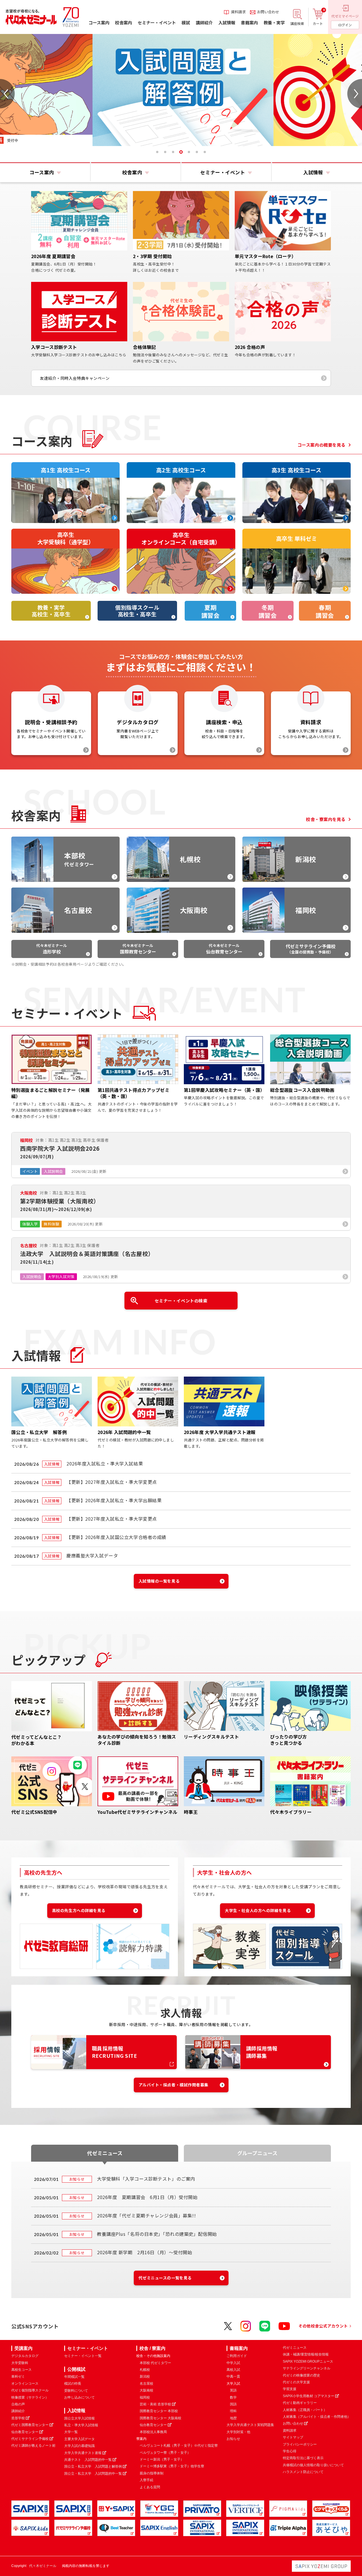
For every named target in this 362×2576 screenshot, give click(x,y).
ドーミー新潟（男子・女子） (162, 2459)
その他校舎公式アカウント (323, 2326)
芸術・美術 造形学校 (155, 2404)
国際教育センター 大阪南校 (160, 2418)
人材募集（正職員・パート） (305, 2410)
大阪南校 (146, 2390)
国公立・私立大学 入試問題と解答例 (93, 2466)
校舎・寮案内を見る (326, 819)
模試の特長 (73, 2384)
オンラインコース (25, 2384)
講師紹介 (18, 2411)
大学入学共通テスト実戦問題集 (250, 2425)
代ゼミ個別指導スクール (30, 2390)
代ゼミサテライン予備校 (30, 2439)
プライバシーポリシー (300, 2444)
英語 (233, 2390)
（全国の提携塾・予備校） (311, 949)
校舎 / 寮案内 (152, 2348)
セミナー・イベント (88, 2348)
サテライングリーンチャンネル (307, 2368)
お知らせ (233, 2439)
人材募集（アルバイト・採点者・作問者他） (317, 2417)
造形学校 (18, 2418)
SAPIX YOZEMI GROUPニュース (308, 2361)
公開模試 (76, 2369)
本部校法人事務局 (153, 2432)
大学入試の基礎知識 (79, 2446)
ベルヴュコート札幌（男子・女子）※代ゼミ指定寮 (179, 2446)
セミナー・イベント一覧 (83, 2356)
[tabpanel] (181, 90)
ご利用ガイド (237, 2356)
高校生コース (21, 2370)
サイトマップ (293, 2437)
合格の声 (18, 2404)
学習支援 (290, 2389)
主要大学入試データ (79, 2439)
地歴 (233, 2418)
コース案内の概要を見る (322, 445)
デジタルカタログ (25, 2356)
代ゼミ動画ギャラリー (300, 2403)
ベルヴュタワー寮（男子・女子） (165, 2453)
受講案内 (23, 2348)
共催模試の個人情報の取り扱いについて (313, 2465)
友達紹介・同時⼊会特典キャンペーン (75, 378)
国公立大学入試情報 (79, 2418)
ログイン (345, 25)
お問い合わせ (293, 2423)
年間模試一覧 (74, 2377)
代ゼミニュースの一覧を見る (165, 2278)
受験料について (76, 2391)
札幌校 (145, 2370)
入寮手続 (146, 2480)
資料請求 (290, 2431)
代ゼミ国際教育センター (30, 2425)
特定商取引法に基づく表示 (303, 2458)
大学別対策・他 (238, 2432)
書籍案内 (239, 2348)
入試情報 (76, 2411)
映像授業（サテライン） (30, 2397)
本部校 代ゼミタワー (155, 2363)
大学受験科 (20, 2363)
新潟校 (145, 2376)
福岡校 (145, 2397)
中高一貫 (233, 2376)
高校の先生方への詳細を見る (79, 1910)
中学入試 (233, 2363)
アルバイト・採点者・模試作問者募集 (174, 2085)
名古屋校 (146, 2384)
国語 (233, 2404)
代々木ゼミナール (51, 949)
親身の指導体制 (152, 2473)
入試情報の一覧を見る (159, 1581)
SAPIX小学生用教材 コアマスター (309, 2396)
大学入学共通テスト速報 (83, 2453)
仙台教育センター (25, 2432)
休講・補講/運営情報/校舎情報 (306, 2354)
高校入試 (233, 2370)
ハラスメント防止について (303, 2472)
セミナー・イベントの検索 (181, 1301)
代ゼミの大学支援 (296, 2382)
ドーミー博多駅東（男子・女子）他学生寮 (172, 2466)
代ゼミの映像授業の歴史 (301, 2375)
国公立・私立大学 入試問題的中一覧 (93, 2474)
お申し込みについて (79, 2397)
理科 (233, 2411)
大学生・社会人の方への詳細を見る (258, 1910)
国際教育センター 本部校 (159, 2411)
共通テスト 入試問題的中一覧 (88, 2460)
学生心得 (290, 2451)
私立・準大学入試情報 (81, 2425)
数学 (233, 2397)
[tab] (157, 152)
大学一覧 (71, 2432)
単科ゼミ (18, 2376)
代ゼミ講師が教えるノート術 (33, 2446)
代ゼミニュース (295, 2348)
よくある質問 (150, 2487)
